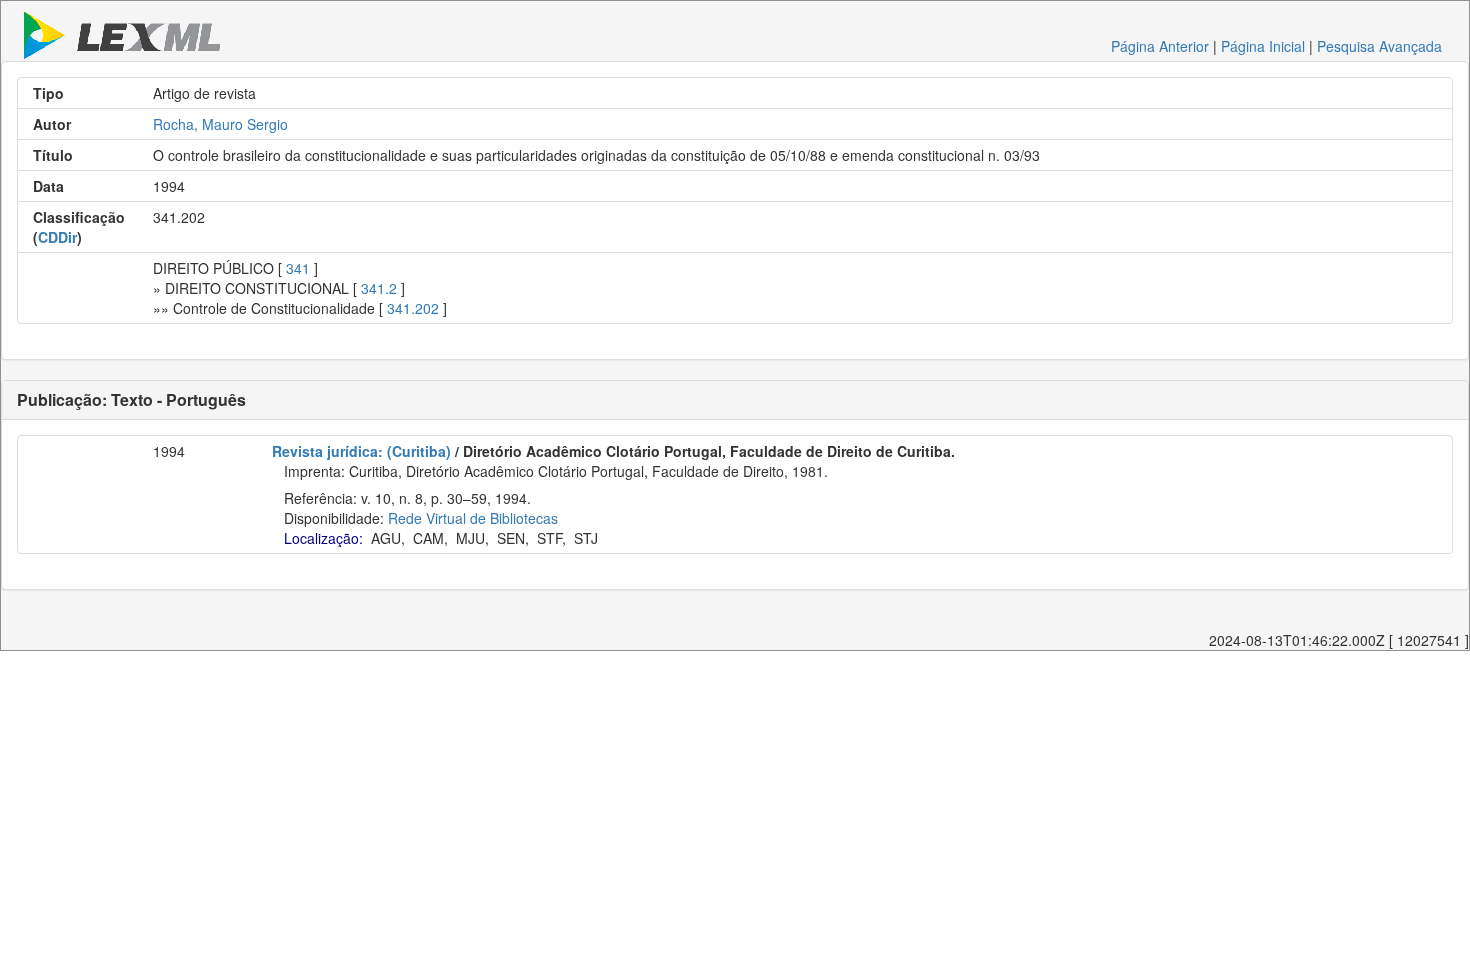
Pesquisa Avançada (1379, 46)
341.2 (379, 288)
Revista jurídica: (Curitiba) (361, 451)
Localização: (323, 538)
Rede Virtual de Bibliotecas (473, 518)
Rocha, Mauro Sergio (220, 124)
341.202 (413, 308)
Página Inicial (1263, 46)
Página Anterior (1160, 46)
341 (298, 268)
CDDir (57, 237)
